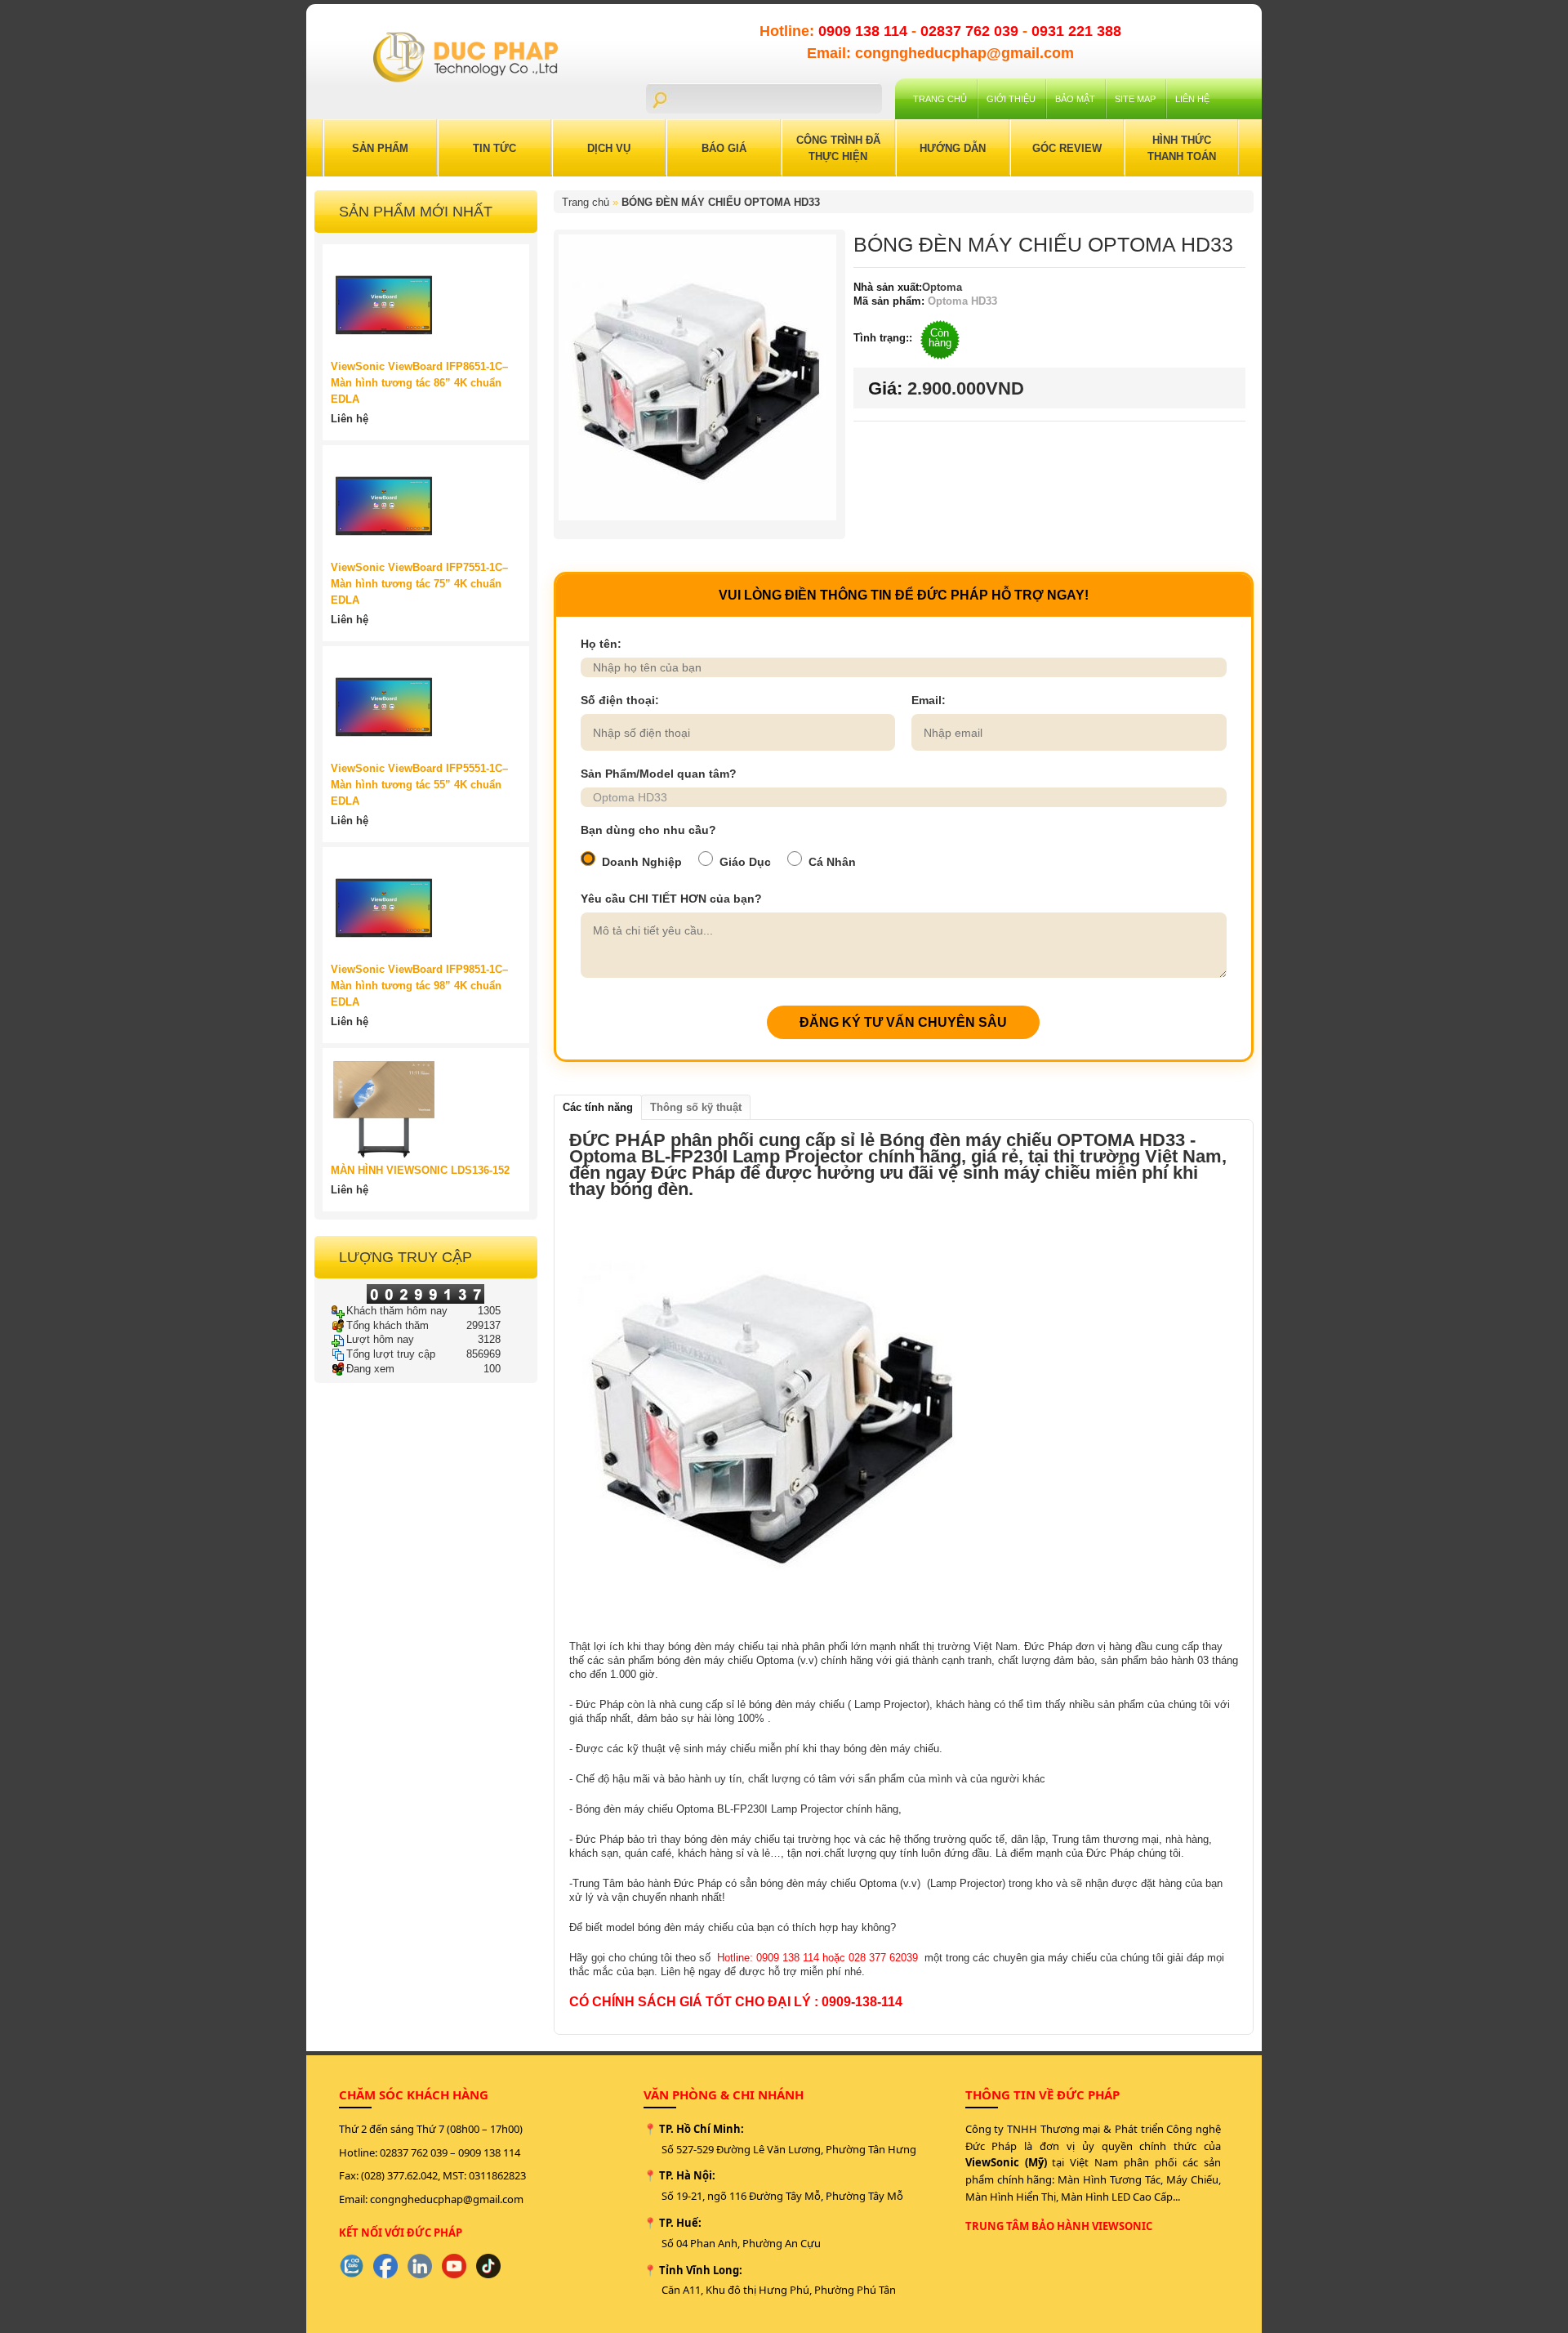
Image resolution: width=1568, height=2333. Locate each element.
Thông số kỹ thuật (696, 1107)
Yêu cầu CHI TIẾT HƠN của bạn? (671, 899)
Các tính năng (598, 1107)
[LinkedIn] (420, 2266)
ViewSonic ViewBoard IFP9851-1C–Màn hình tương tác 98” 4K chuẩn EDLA (419, 986)
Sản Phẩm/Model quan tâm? (659, 774)
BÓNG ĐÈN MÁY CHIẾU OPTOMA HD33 (721, 202)
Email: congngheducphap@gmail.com (940, 53)
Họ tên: (601, 644)
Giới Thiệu (1011, 99)
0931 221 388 (1076, 31)
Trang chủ (940, 99)
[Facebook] (385, 2266)
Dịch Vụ (609, 148)
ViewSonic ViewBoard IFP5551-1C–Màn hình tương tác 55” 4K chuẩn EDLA (419, 785)
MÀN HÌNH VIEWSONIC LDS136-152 (420, 1170)
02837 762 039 (971, 31)
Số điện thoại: (620, 700)
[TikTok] (488, 2266)
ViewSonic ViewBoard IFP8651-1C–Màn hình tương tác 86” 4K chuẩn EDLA (419, 383)
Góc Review (1067, 148)
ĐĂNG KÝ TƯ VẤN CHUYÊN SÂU (903, 1022)
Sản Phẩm (380, 148)
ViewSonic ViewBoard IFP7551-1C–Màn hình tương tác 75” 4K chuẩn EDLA (419, 584)
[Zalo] (351, 2266)
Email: (929, 700)
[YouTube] (454, 2266)
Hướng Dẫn (953, 148)
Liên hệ (1192, 99)
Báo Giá (724, 148)
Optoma (942, 287)
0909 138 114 (865, 31)
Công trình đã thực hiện (838, 148)
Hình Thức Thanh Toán (1182, 148)
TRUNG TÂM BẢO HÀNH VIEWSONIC (1059, 2226)
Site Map (1135, 99)
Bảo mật (1075, 99)
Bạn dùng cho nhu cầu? (648, 830)
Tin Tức (494, 148)
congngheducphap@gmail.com (447, 2199)
